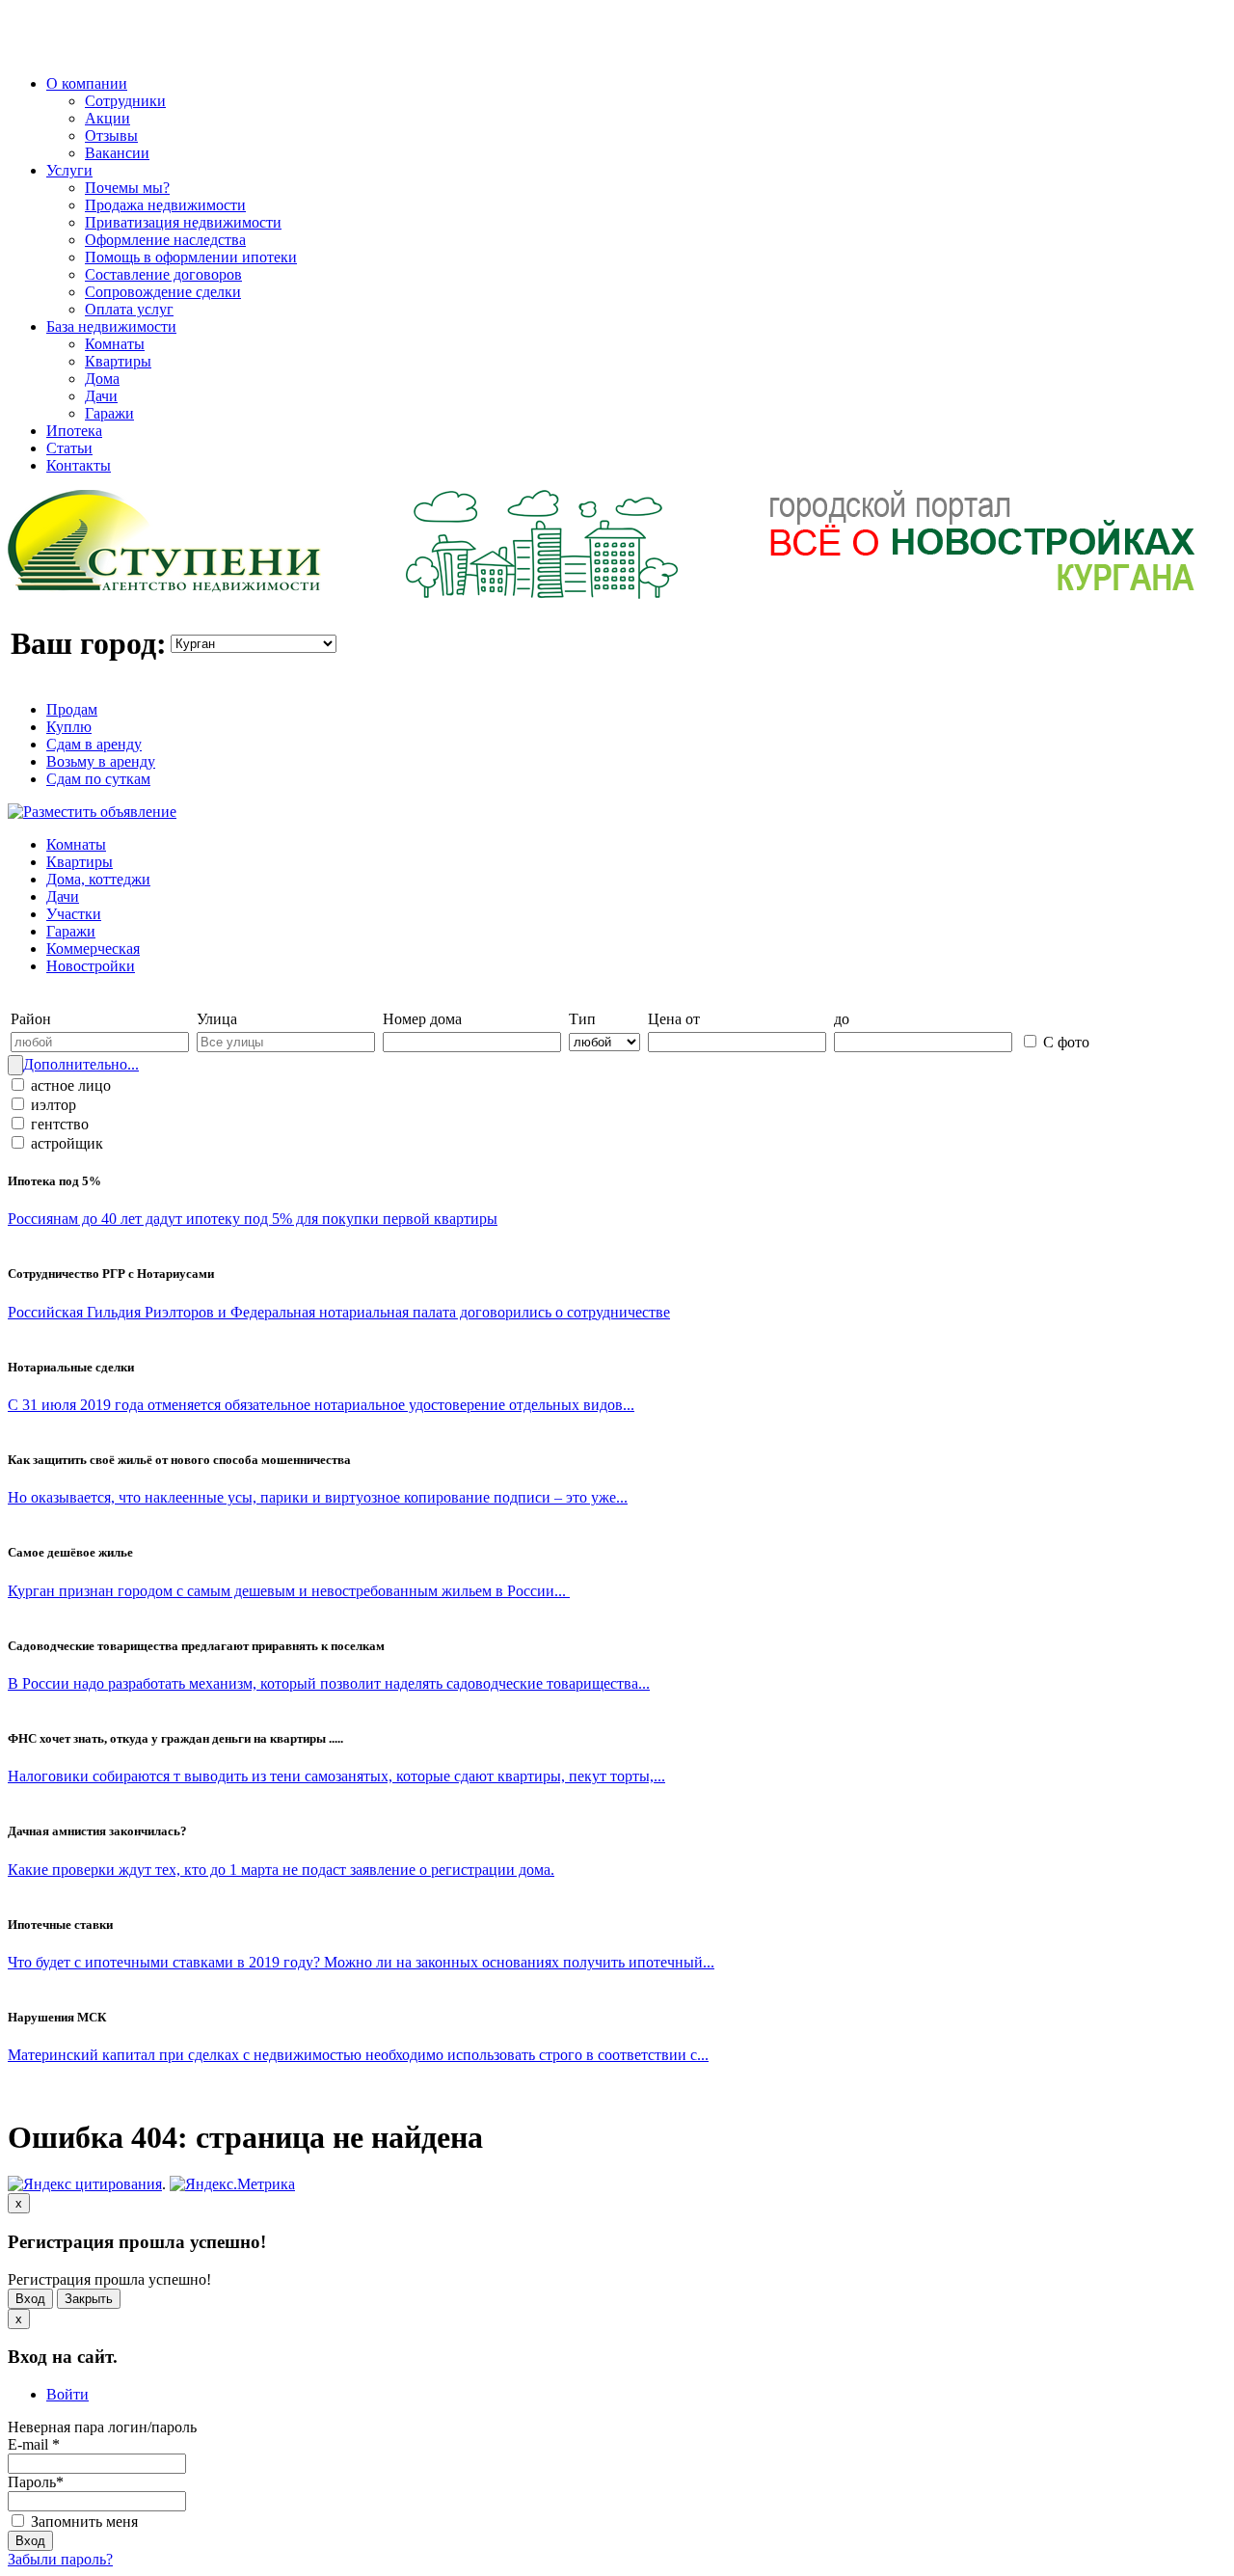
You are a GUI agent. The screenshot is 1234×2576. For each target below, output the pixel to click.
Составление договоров (163, 274)
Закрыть (89, 2299)
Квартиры (118, 361)
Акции (107, 118)
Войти (67, 2394)
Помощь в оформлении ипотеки (191, 257)
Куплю (69, 727)
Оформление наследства (165, 240)
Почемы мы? (127, 188)
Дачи (101, 396)
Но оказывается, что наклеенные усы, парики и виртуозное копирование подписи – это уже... (318, 1497)
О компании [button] (87, 83)
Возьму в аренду (101, 761)
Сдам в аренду (94, 744)
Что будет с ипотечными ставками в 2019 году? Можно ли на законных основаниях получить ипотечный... (361, 1962)
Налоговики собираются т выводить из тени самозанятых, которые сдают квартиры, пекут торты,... (336, 1776)
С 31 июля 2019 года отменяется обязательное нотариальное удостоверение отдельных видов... (321, 1405)
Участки (74, 914)
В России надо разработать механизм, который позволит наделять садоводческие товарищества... (329, 1683)
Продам (72, 709)
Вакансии (117, 153)
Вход (30, 2299)
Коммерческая (93, 949)
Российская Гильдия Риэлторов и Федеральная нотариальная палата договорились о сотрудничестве (339, 1312)
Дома (102, 379)
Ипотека (74, 431)
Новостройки (91, 966)
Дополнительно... (81, 1064)
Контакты (79, 465)
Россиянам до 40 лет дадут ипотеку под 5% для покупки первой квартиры (253, 1219)
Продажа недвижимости (165, 205)
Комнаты (115, 344)
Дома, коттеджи (98, 879)
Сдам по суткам (98, 779)
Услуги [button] (69, 170)
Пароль (36, 2482)
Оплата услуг (129, 309)
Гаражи (109, 413)
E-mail (34, 2444)
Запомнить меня (82, 2522)
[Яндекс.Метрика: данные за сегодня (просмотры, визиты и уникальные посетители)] (232, 2184)
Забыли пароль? (60, 2559)
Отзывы (111, 136)
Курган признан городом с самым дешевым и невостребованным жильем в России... (289, 1591)
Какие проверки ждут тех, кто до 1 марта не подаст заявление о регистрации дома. (281, 1870)
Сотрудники (125, 101)
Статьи (69, 448)
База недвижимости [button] (111, 326)
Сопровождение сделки (163, 292)
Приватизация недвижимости (183, 222)
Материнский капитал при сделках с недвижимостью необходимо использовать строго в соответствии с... (358, 2055)
